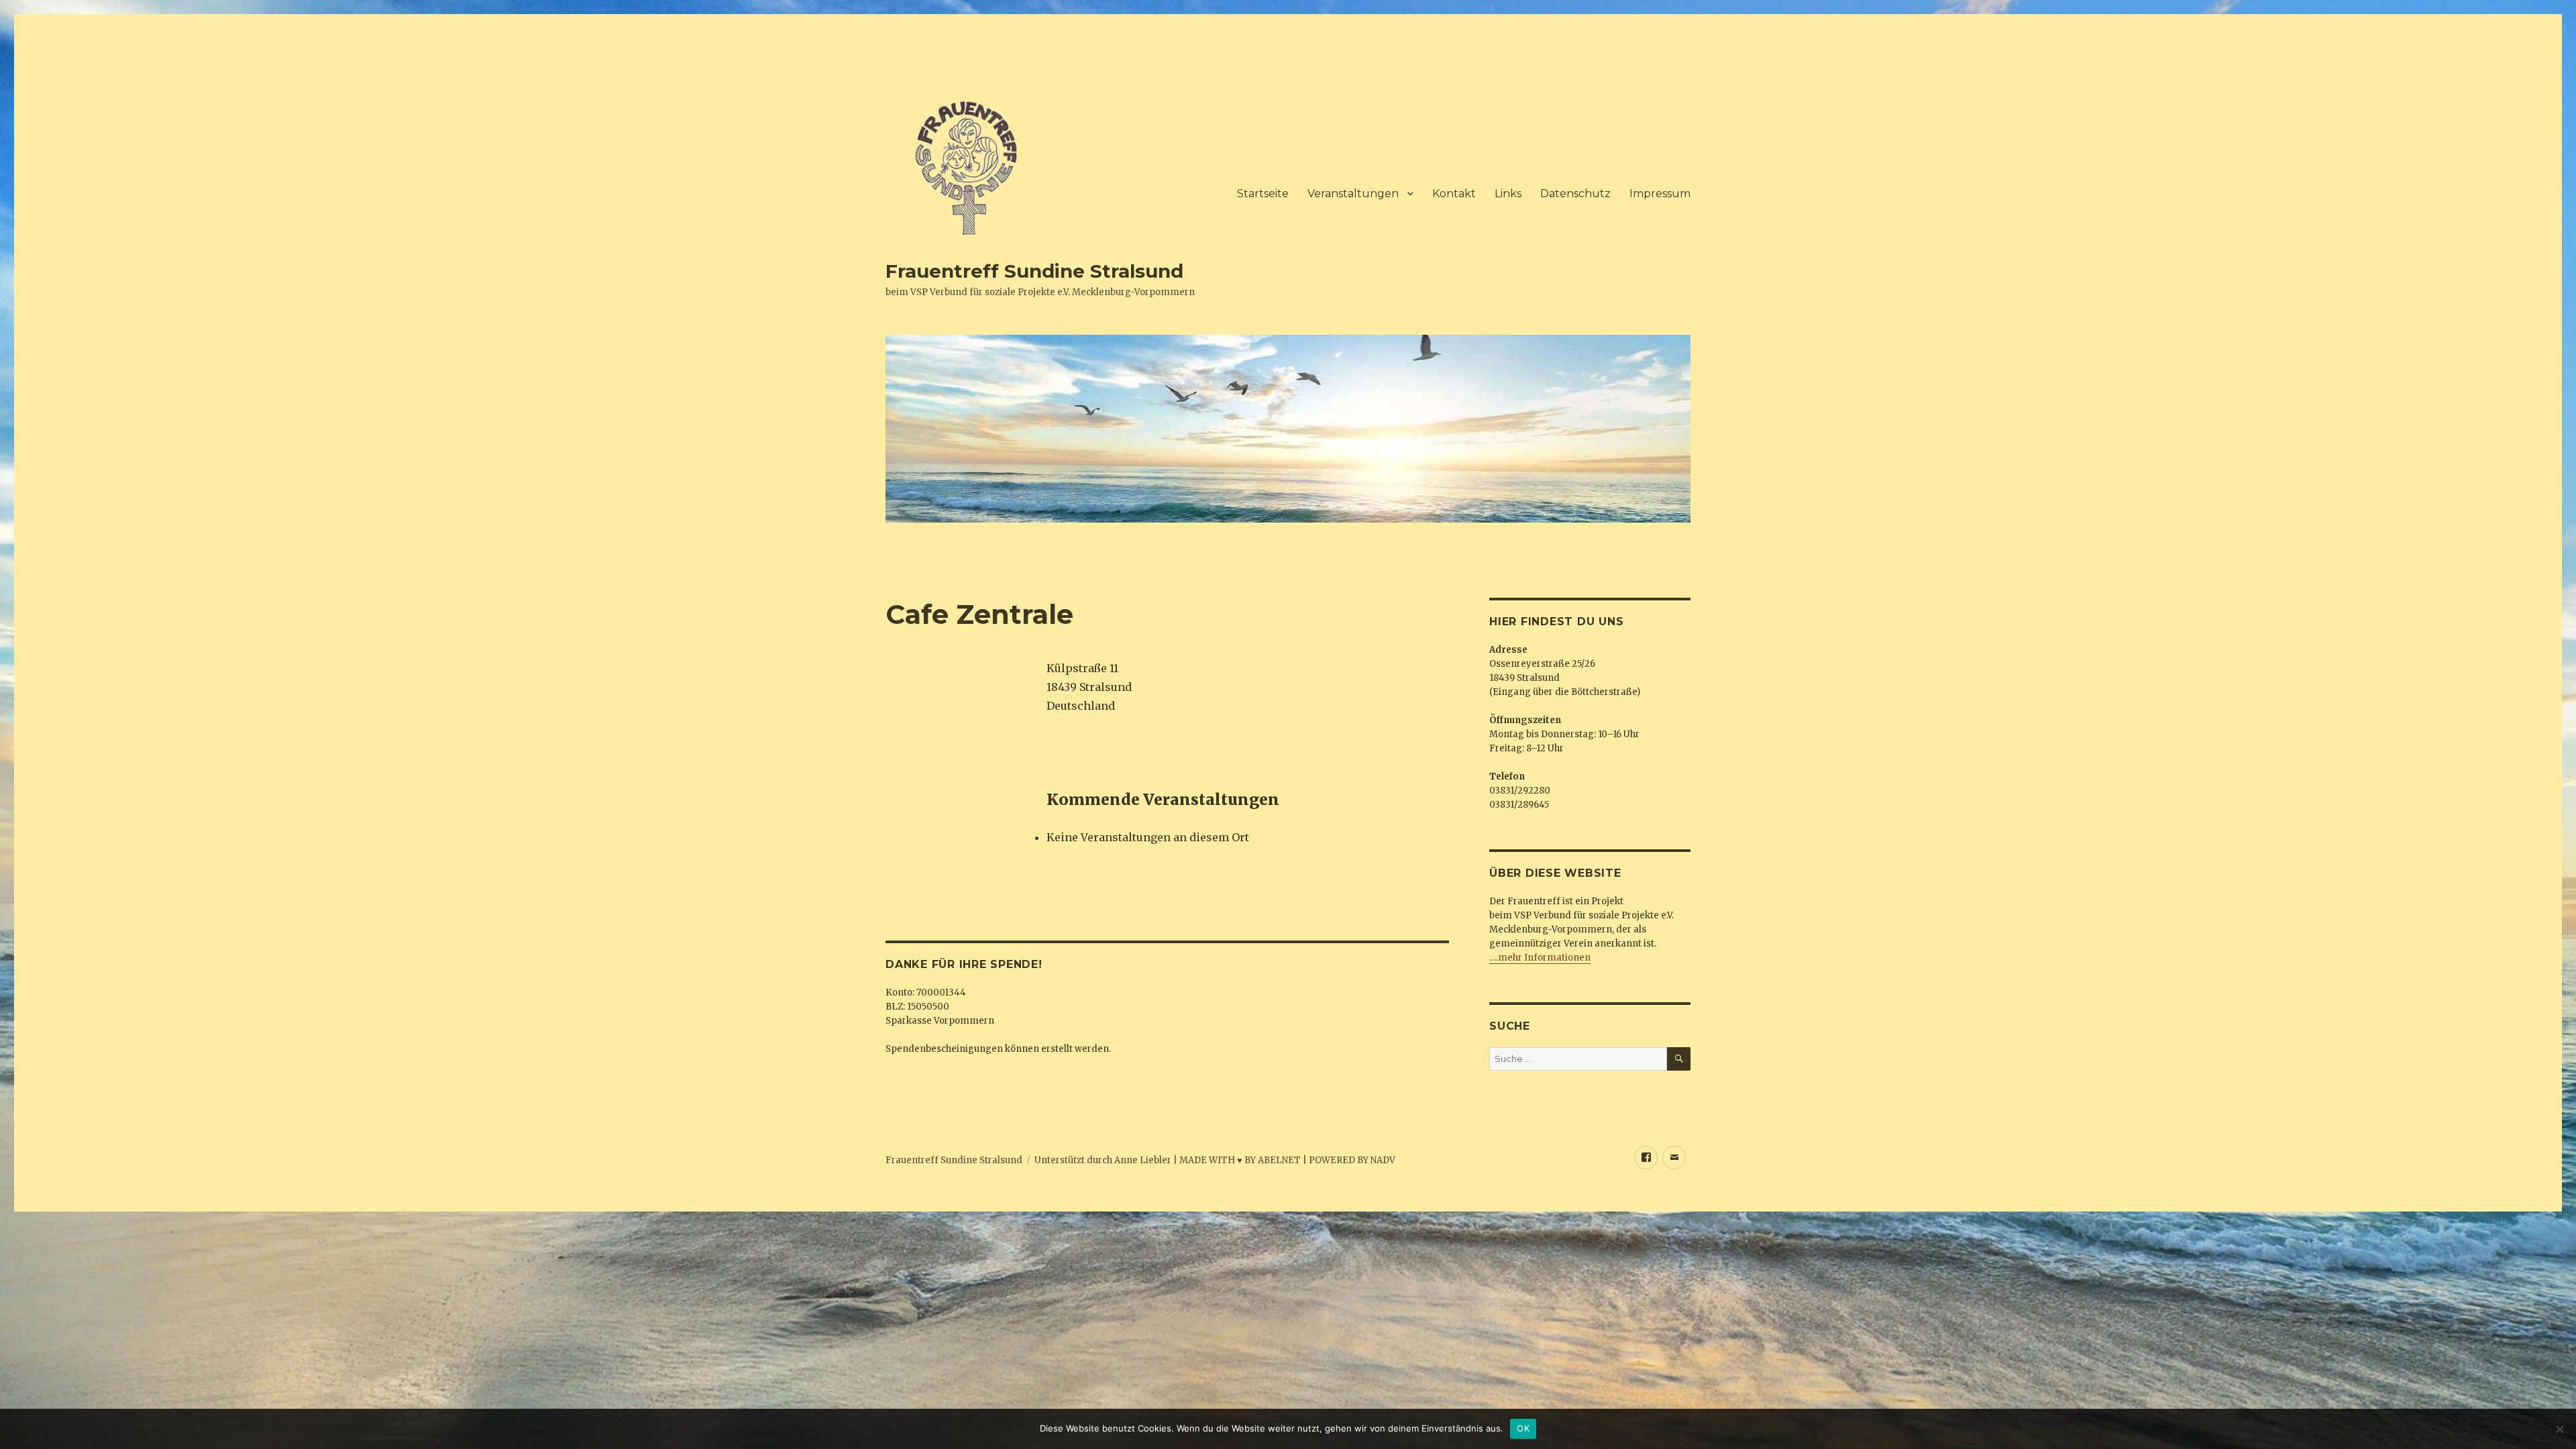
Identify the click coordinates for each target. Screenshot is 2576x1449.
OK (1523, 1428)
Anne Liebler (1143, 1160)
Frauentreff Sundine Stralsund (1034, 271)
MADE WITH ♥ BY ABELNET (1240, 1160)
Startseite (1263, 194)
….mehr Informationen (1540, 958)
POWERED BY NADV (1352, 1160)
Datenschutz (1575, 194)
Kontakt (1454, 194)
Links (1508, 194)
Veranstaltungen (1353, 194)
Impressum (1660, 194)
